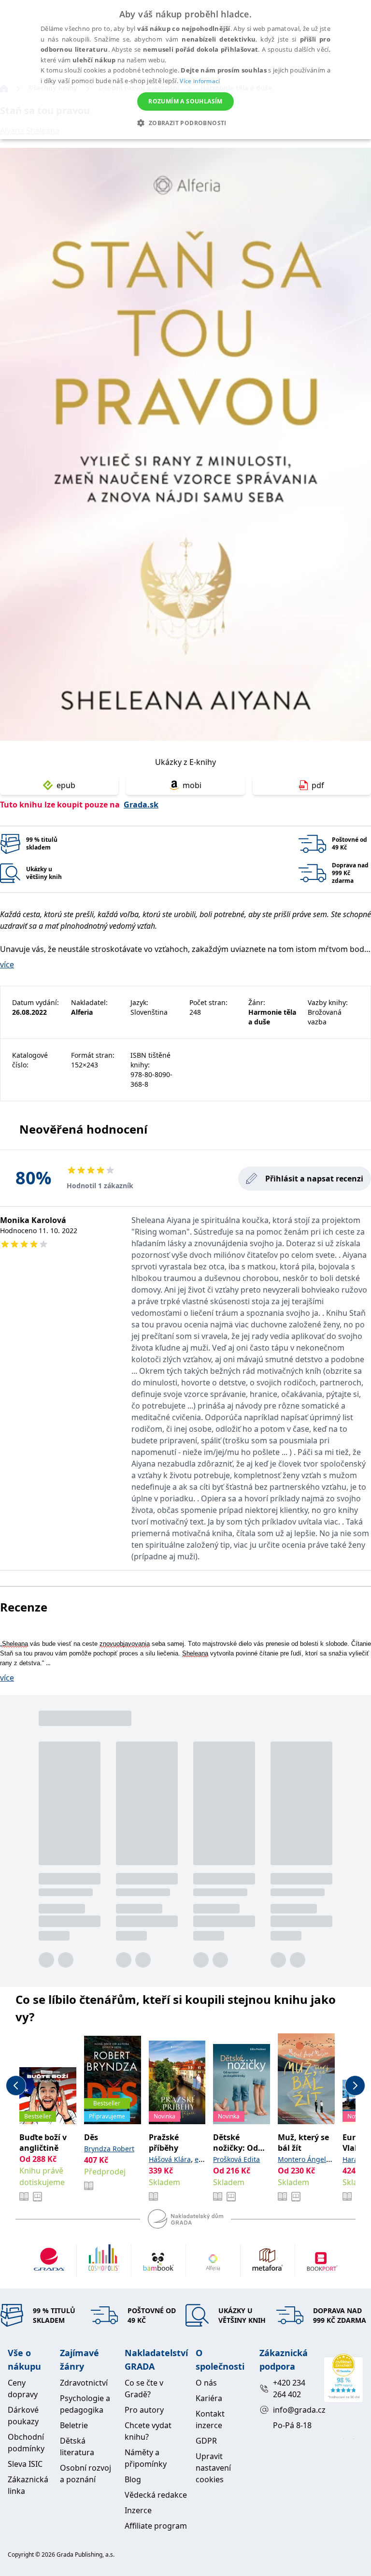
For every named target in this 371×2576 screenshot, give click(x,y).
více (7, 964)
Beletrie (74, 2425)
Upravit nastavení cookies (213, 2468)
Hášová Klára (170, 2159)
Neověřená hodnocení (83, 1129)
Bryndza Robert (109, 2149)
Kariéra (209, 2398)
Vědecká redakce (156, 2495)
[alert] (185, 70)
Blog (133, 2479)
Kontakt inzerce (210, 2419)
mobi (192, 785)
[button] (185, 123)
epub (66, 785)
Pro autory (144, 2410)
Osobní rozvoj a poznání (86, 2474)
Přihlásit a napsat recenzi (314, 1179)
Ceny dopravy (23, 2389)
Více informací (200, 81)
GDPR (206, 2441)
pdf (318, 785)
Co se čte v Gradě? (144, 2389)
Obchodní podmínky (26, 2443)
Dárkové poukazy (23, 2416)
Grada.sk (141, 805)
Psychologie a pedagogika (85, 2404)
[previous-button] (16, 2086)
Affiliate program (156, 2526)
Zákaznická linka (28, 2485)
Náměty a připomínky (146, 2458)
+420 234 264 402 (289, 2389)
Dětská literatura (77, 2446)
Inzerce (138, 2510)
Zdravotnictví (84, 2383)
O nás (206, 2383)
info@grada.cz (294, 2410)
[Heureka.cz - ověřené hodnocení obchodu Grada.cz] (343, 2378)
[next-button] (355, 2086)
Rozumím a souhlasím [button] (185, 101)
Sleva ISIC (25, 2464)
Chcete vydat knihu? (148, 2431)
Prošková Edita (236, 2159)
